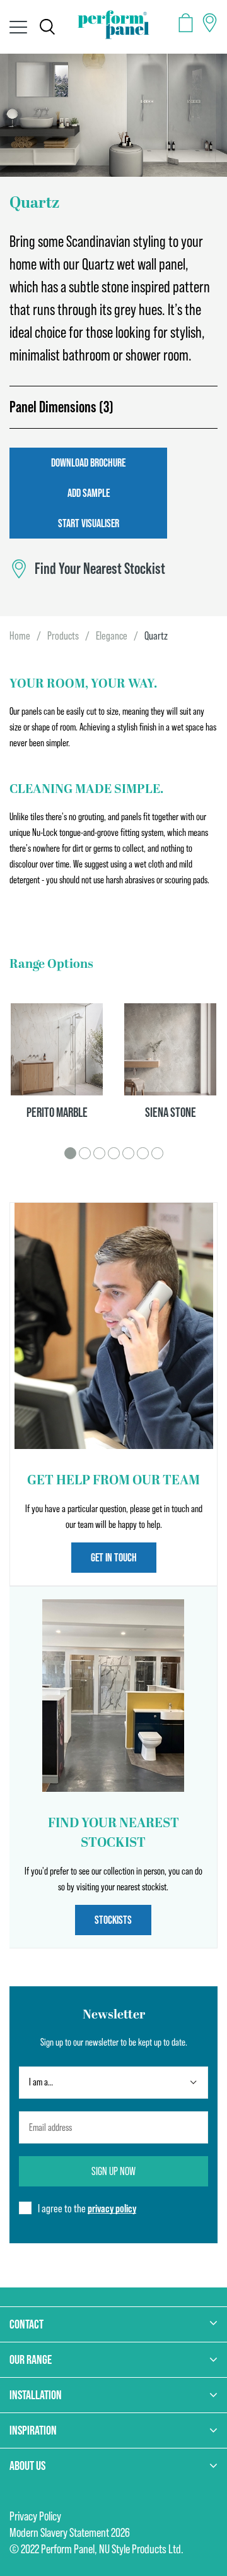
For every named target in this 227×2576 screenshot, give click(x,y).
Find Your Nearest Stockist (100, 569)
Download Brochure (88, 462)
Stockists (113, 1920)
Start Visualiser (89, 523)
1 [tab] (70, 1153)
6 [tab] (143, 1153)
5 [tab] (128, 1153)
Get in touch (114, 1557)
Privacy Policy (35, 2516)
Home (20, 635)
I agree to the (87, 2208)
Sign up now (113, 2171)
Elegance (112, 635)
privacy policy (112, 2208)
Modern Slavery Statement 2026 (70, 2532)
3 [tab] (99, 1153)
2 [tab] (85, 1153)
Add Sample (89, 493)
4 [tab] (114, 1153)
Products (63, 635)
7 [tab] (157, 1153)
